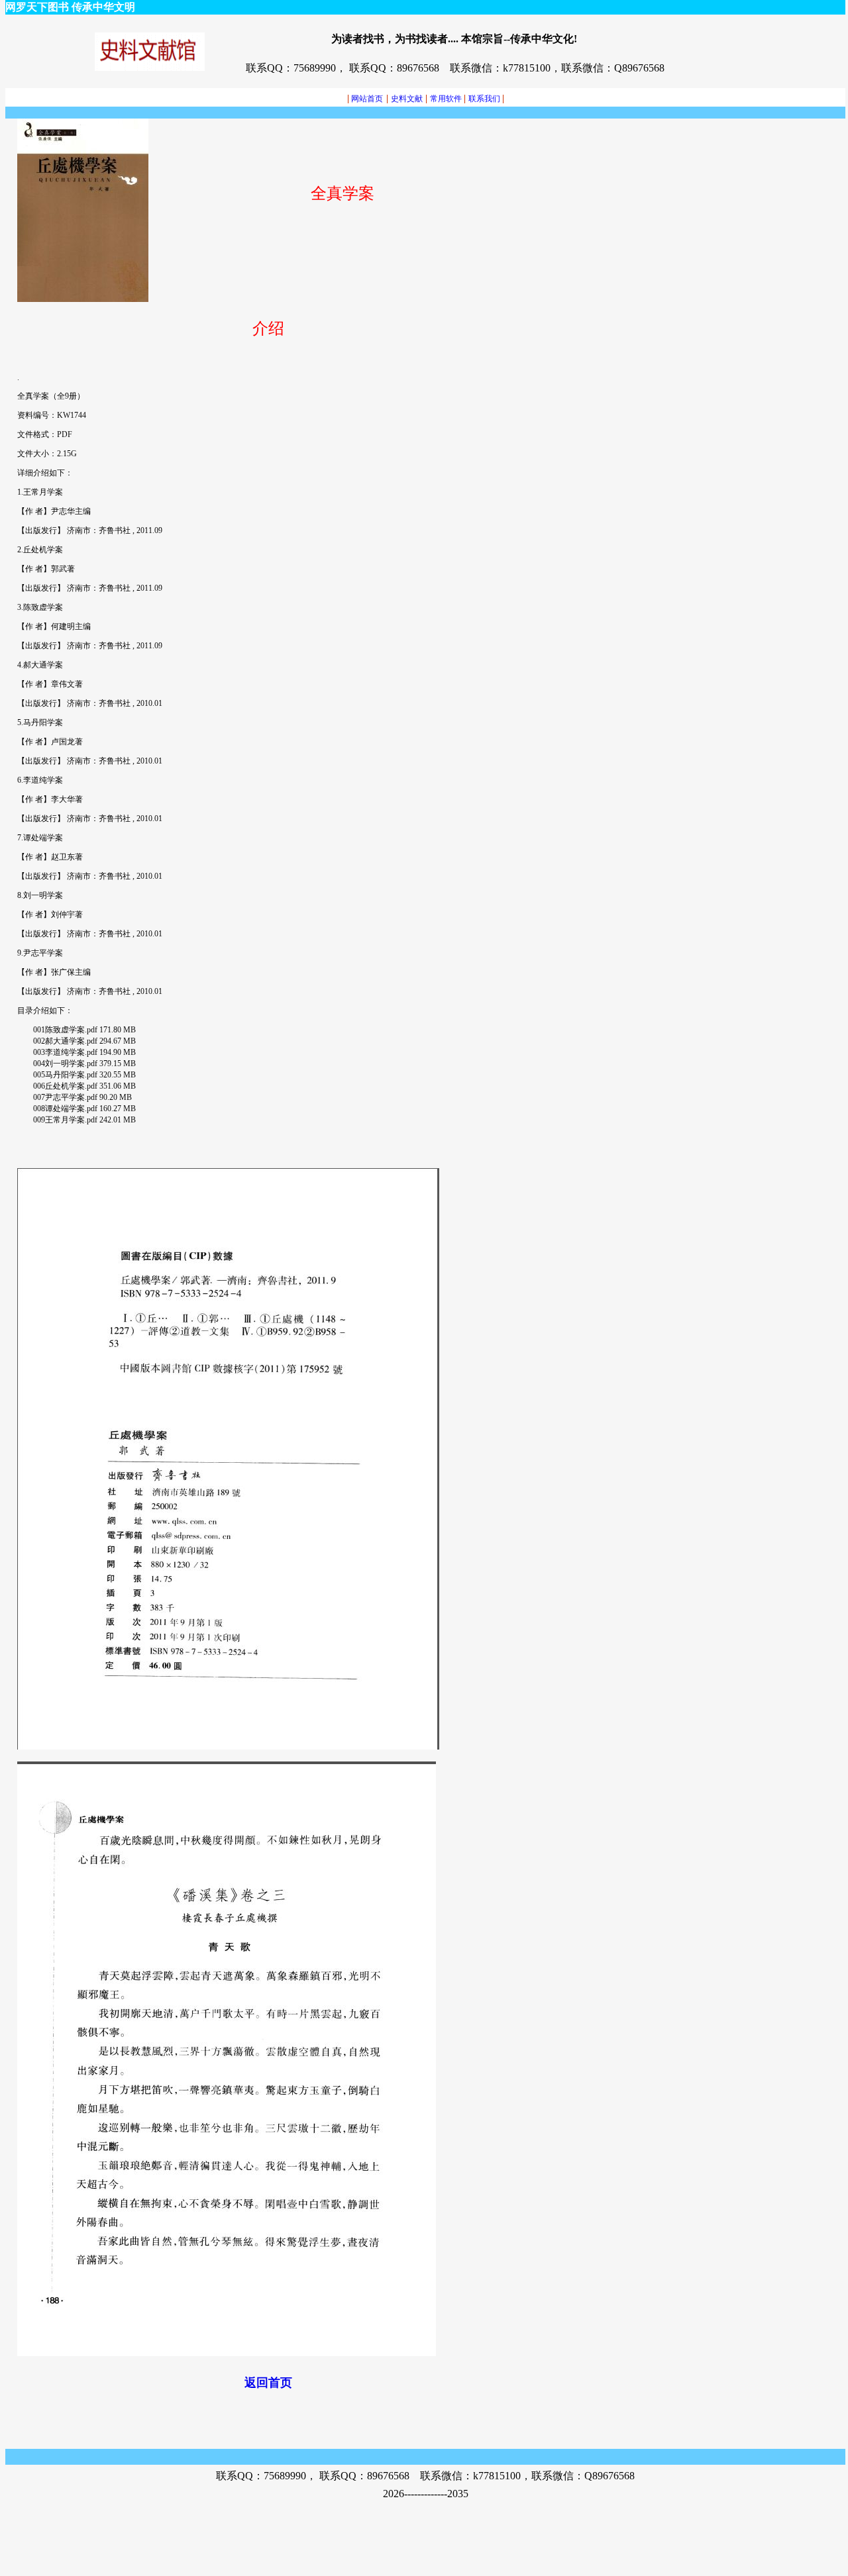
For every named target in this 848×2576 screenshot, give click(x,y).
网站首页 (365, 99)
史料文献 (407, 99)
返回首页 (268, 2383)
